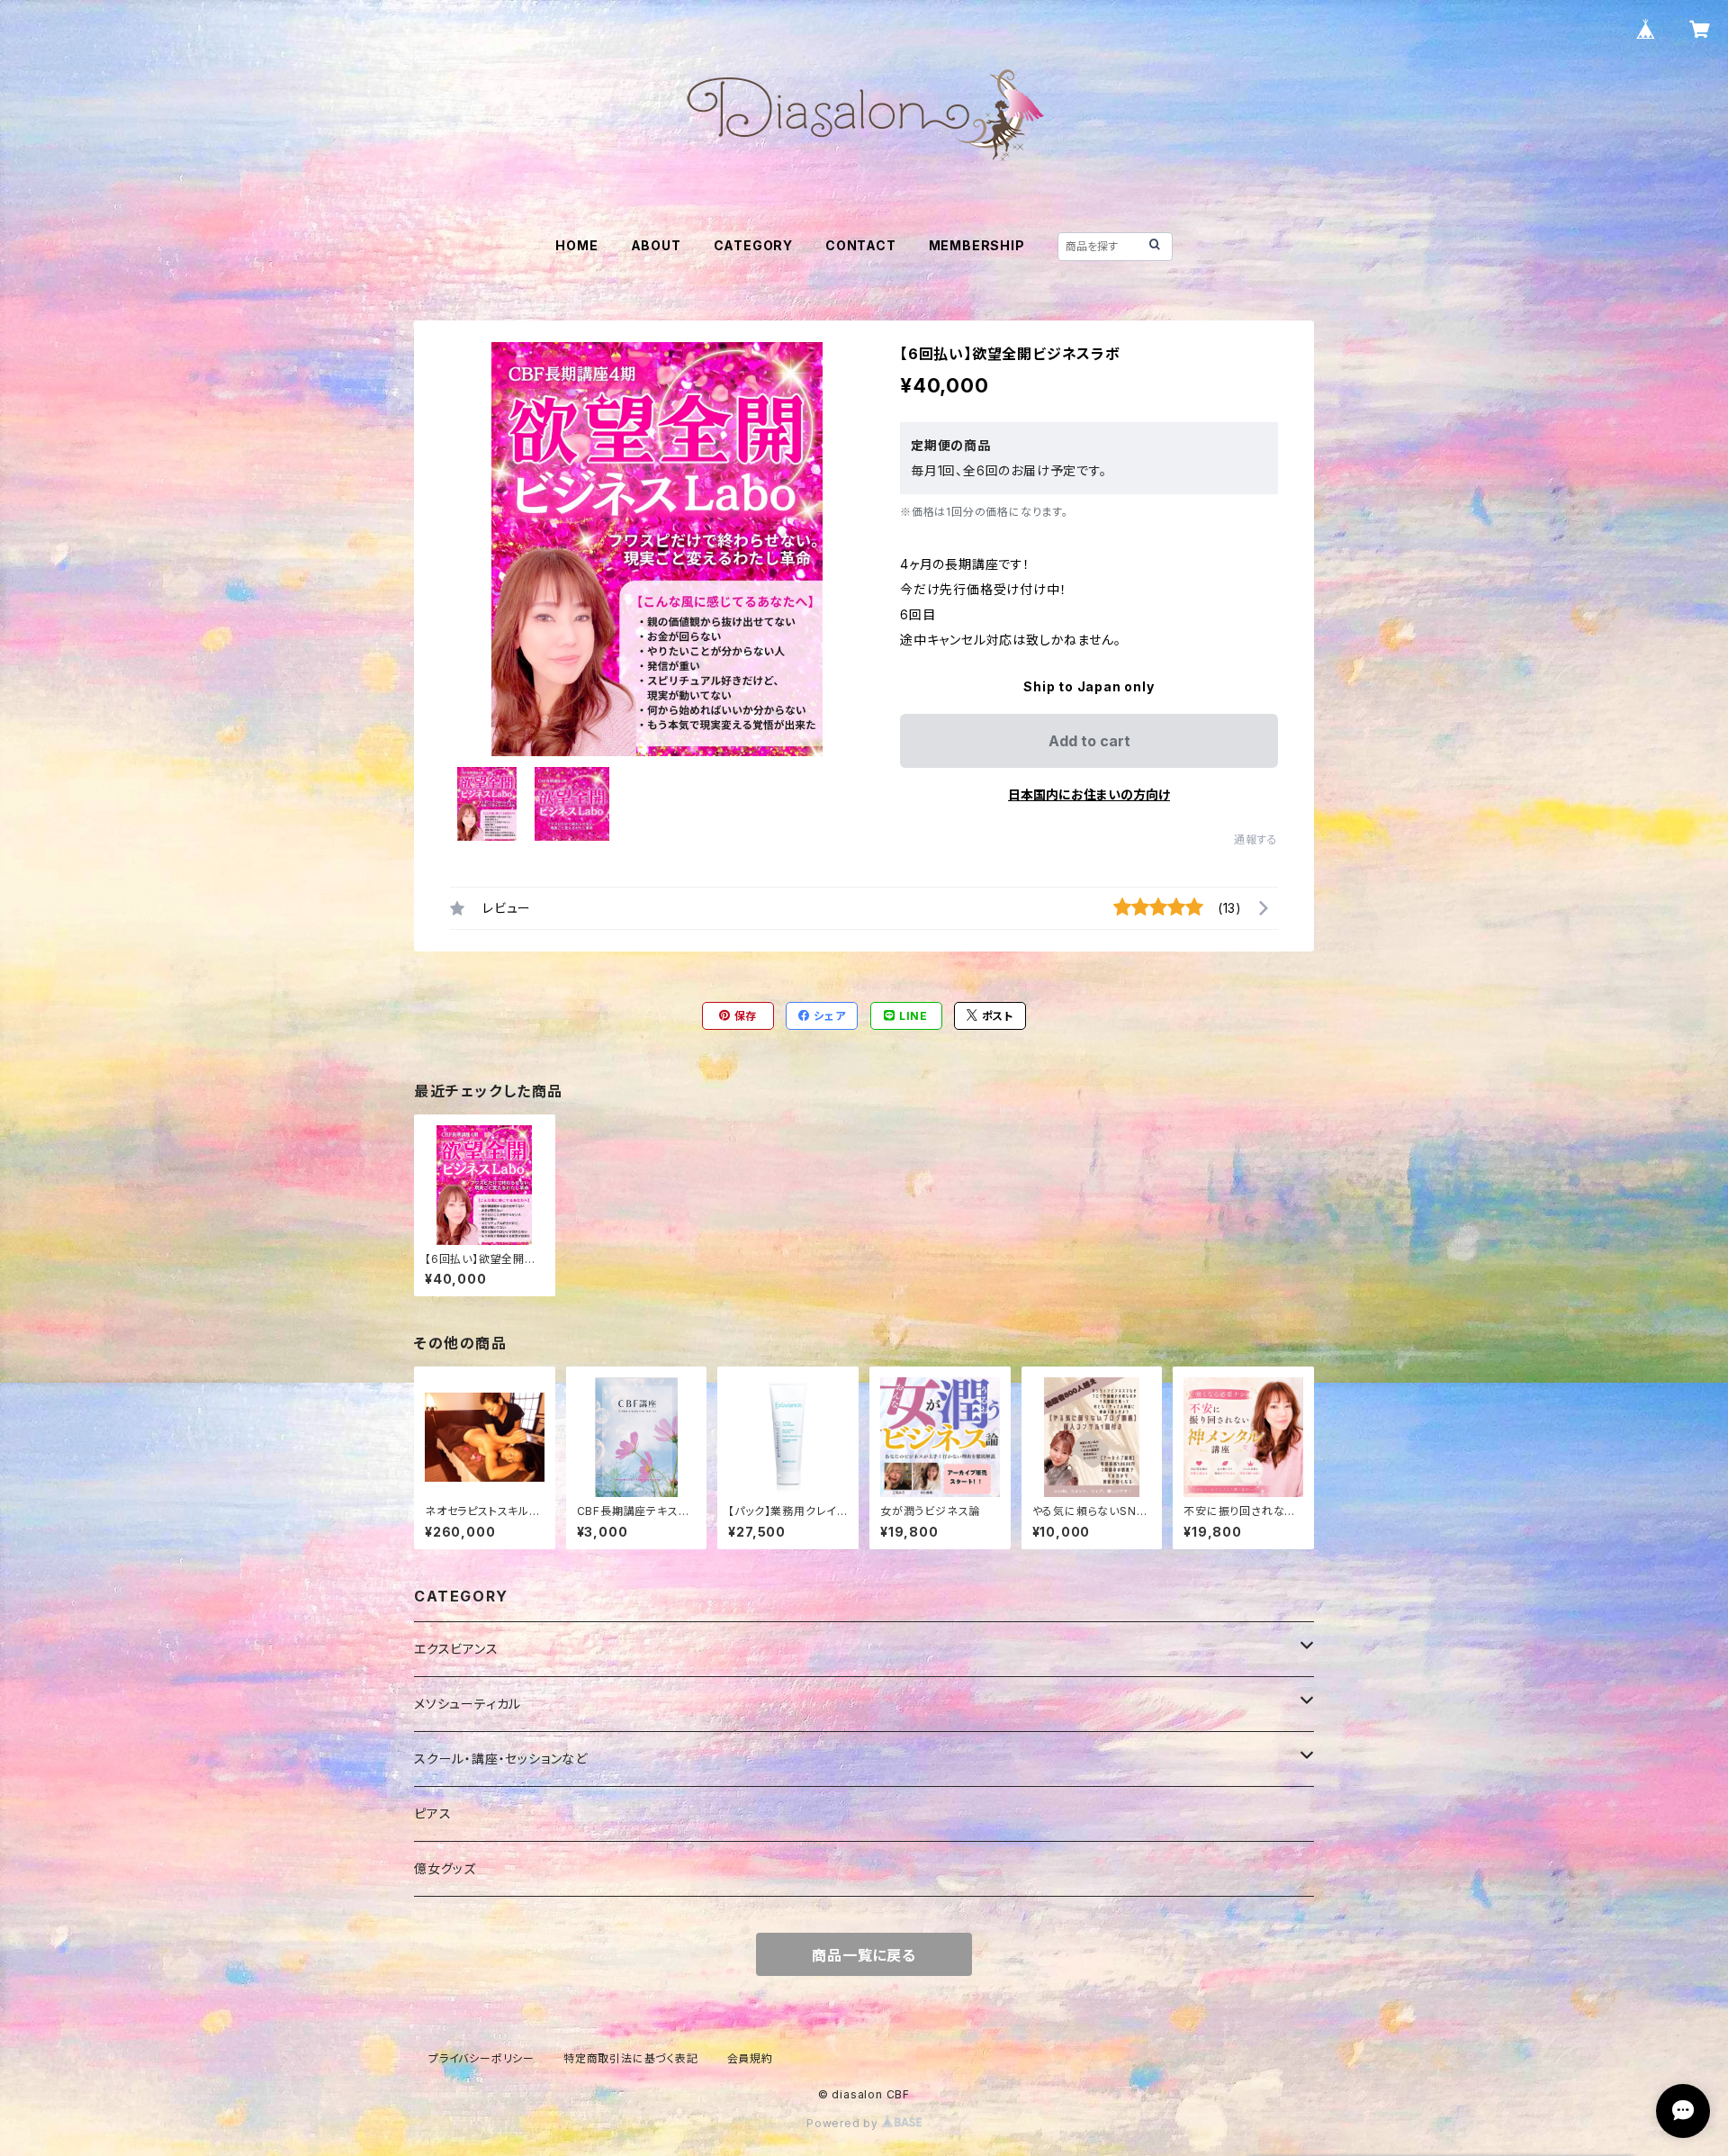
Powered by (844, 2123)
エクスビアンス (456, 1649)
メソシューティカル (468, 1704)
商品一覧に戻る (864, 1955)
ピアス (432, 1813)
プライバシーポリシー (481, 2058)
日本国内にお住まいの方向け (1089, 794)
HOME (576, 245)
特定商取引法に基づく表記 (631, 2058)
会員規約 (750, 2058)
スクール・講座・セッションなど (501, 1759)
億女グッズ (445, 1868)
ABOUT (656, 245)
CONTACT (861, 245)
